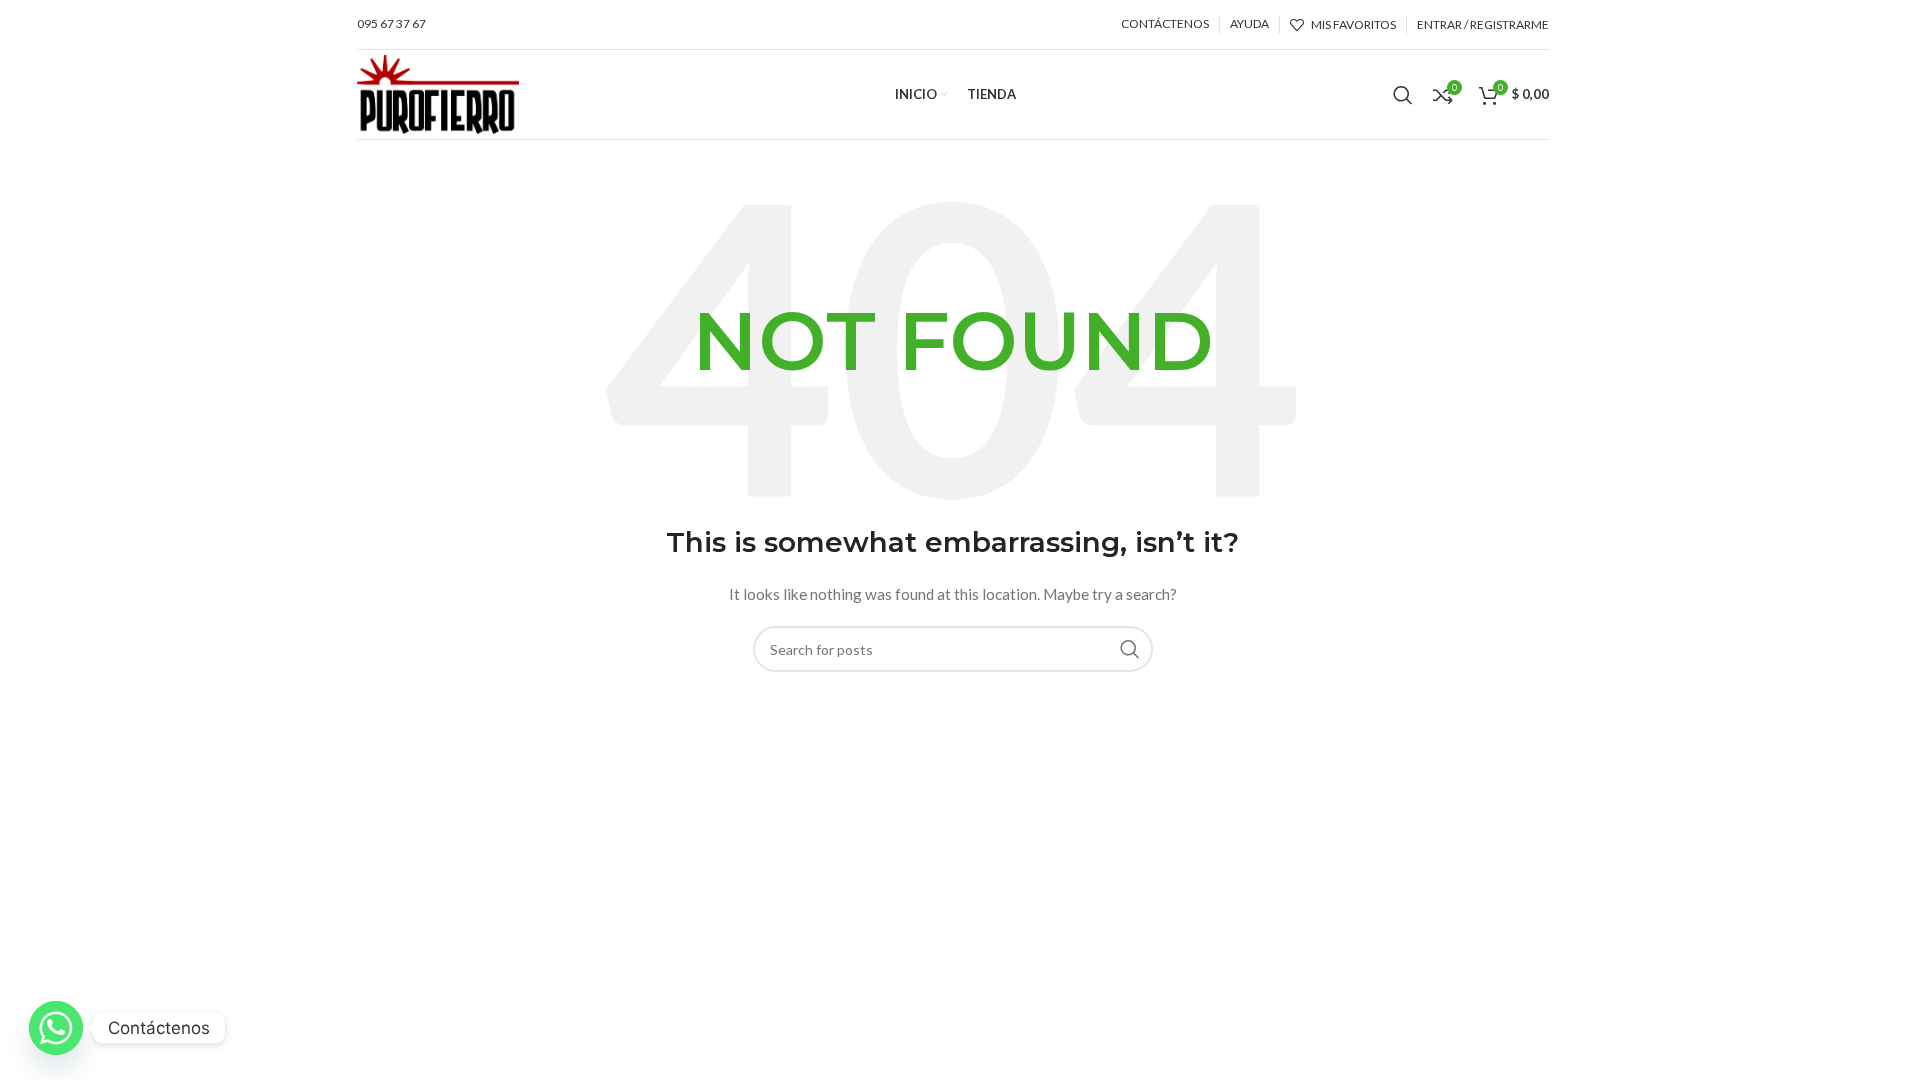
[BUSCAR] (1130, 649)
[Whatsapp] (56, 1028)
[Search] (1403, 95)
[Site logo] (438, 92)
